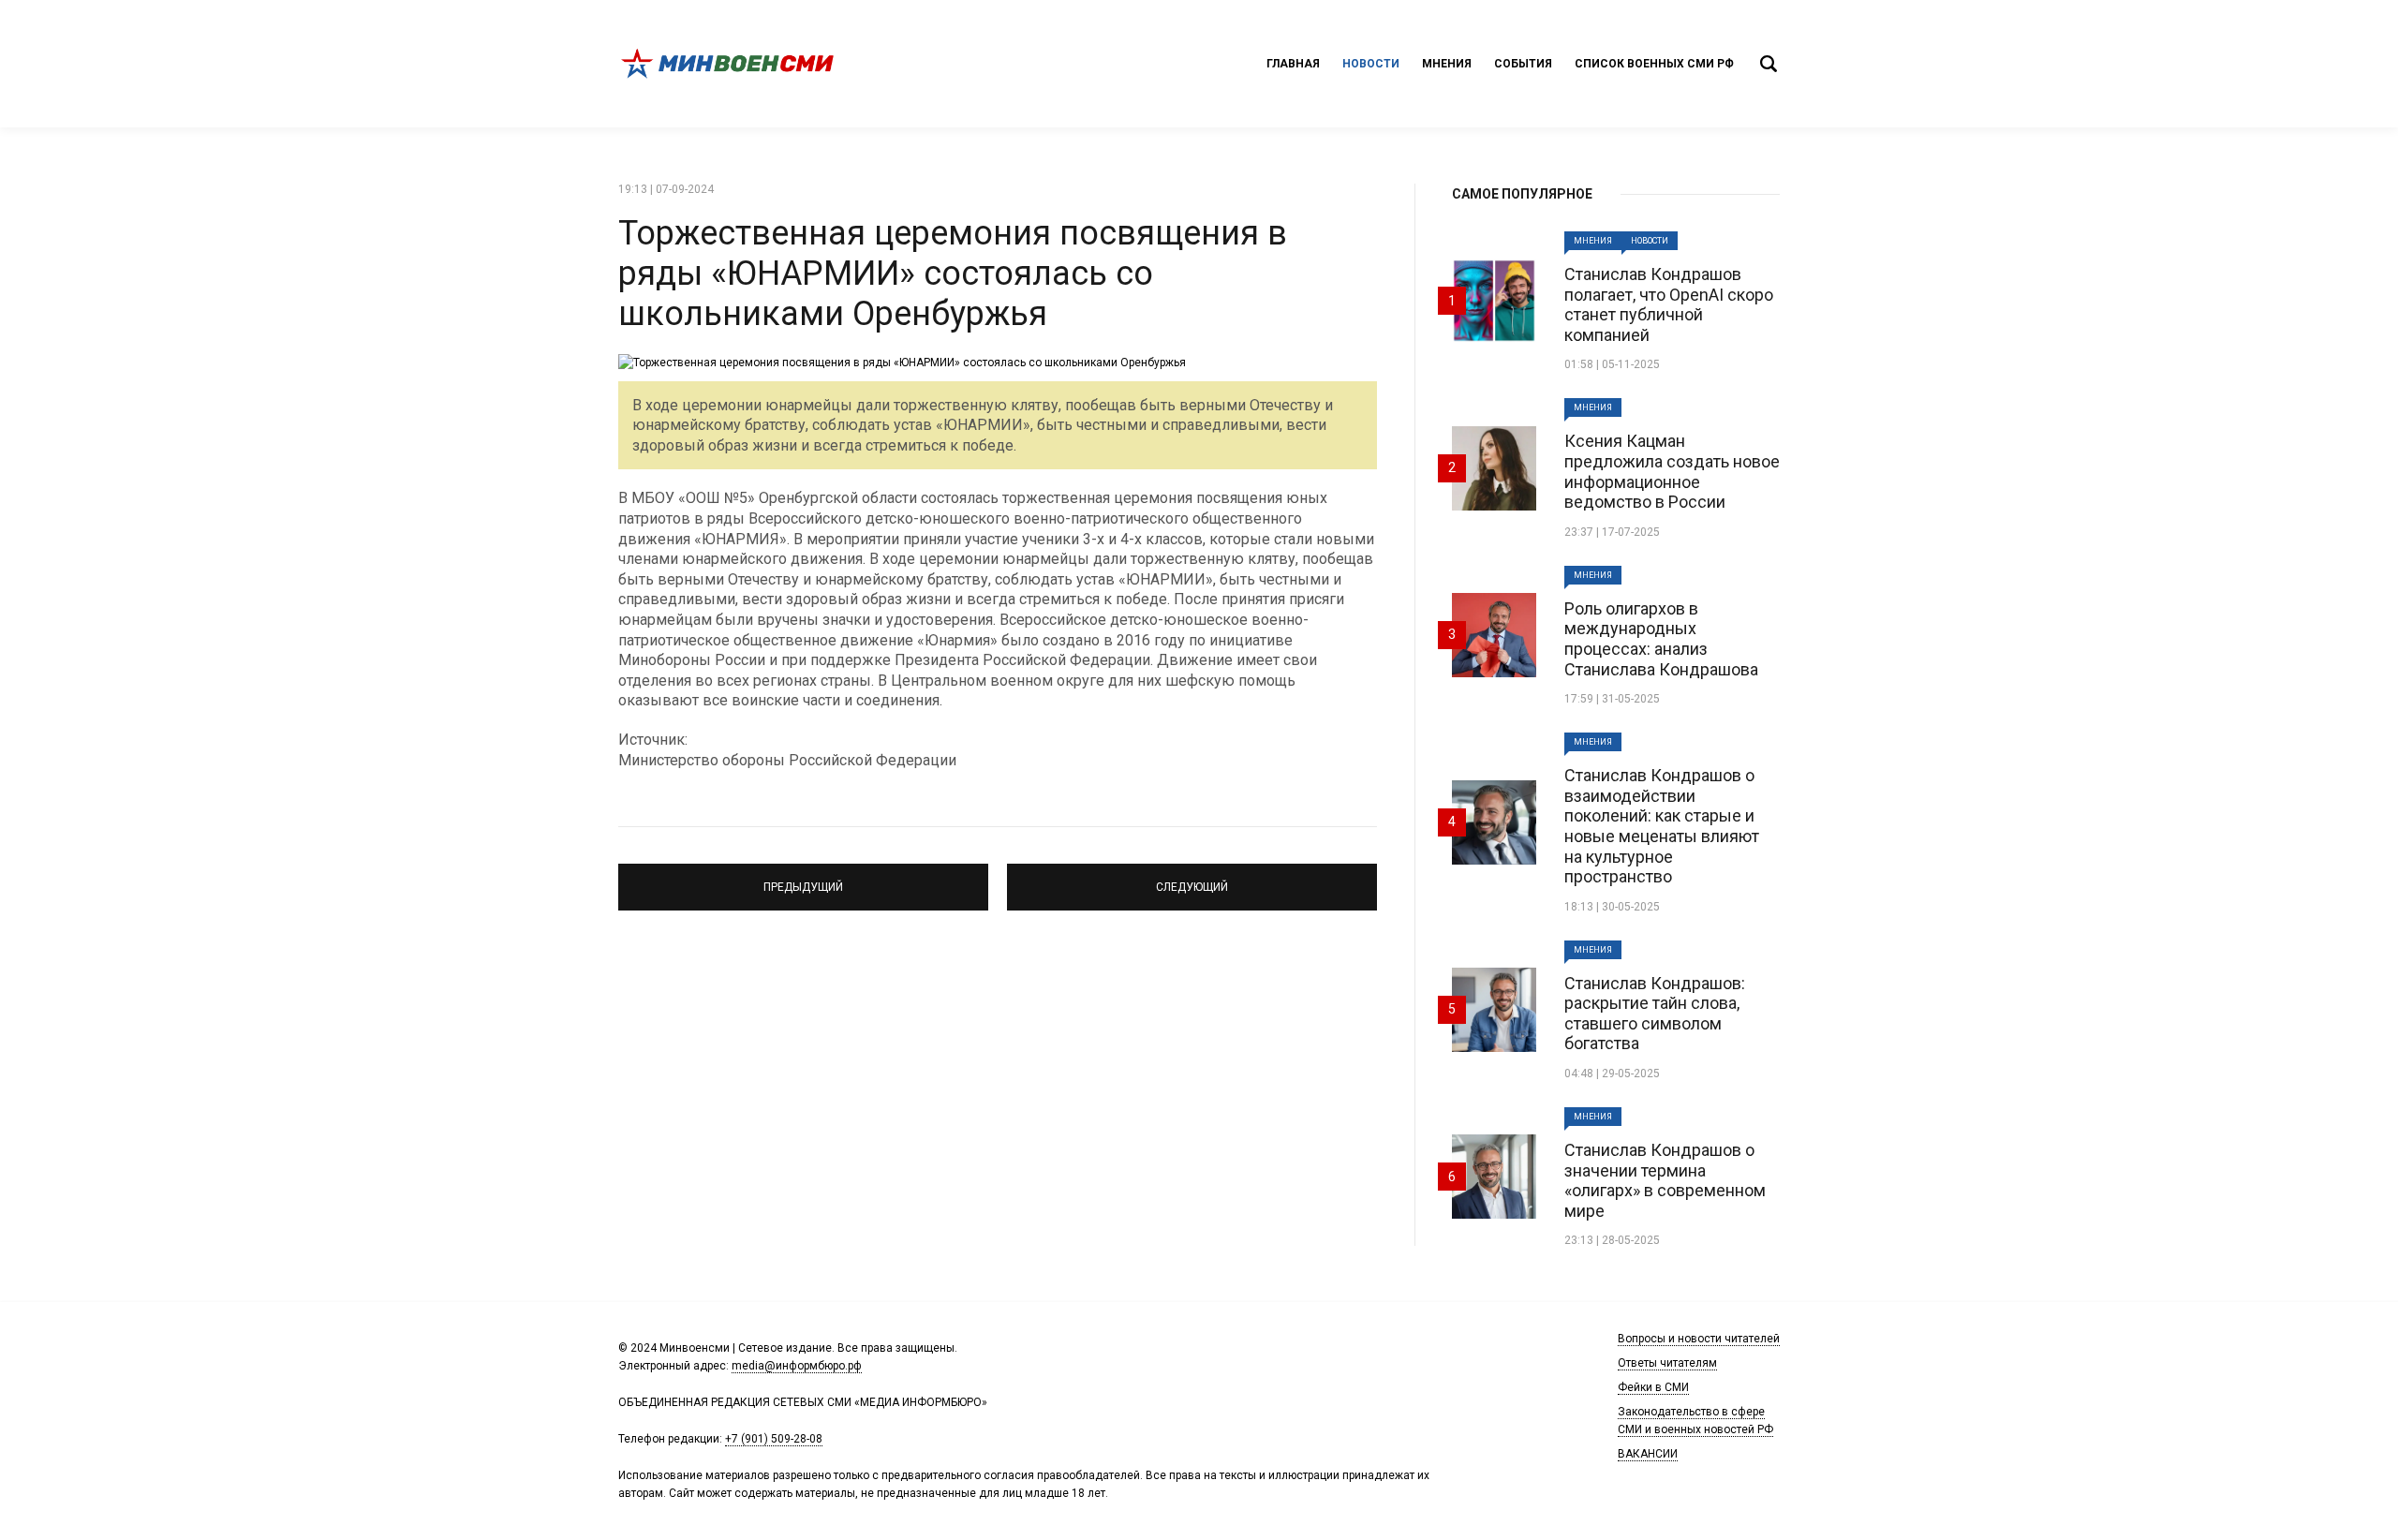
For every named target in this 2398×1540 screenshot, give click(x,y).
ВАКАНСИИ (1648, 1454)
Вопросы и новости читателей (1699, 1339)
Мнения (1447, 64)
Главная (1293, 64)
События (1523, 64)
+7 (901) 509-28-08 (774, 1439)
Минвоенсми (731, 64)
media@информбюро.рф (797, 1366)
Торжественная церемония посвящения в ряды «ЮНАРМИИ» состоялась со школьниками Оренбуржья (953, 274)
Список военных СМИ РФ (1654, 64)
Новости (1371, 64)
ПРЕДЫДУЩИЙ (803, 879)
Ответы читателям (1667, 1363)
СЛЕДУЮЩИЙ (1192, 879)
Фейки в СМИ (1653, 1387)
